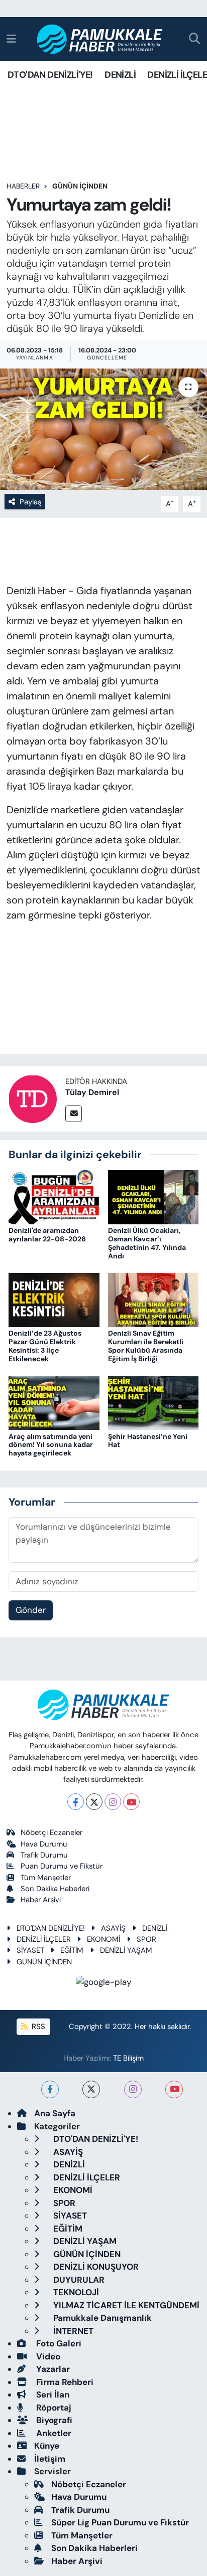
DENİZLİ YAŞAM (126, 1950)
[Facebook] (76, 1802)
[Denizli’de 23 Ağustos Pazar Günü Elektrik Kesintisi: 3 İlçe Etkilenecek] (54, 1299)
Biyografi (53, 2420)
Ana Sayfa (55, 2113)
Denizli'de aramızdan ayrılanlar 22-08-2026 (47, 1235)
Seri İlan (52, 2395)
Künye (47, 2446)
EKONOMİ (103, 1939)
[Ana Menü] (11, 39)
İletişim (50, 2459)
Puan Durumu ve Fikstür (62, 1866)
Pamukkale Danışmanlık (101, 2318)
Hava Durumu (44, 1844)
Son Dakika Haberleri (55, 1889)
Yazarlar (52, 2369)
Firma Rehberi (64, 2382)
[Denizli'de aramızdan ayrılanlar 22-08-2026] (54, 1196)
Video (47, 2356)
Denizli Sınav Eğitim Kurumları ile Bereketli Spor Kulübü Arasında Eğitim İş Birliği (146, 1346)
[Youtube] (131, 1802)
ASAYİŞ (113, 1928)
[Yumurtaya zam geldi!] (103, 429)
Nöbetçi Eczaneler (51, 1832)
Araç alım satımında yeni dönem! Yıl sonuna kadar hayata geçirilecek (51, 1445)
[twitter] (91, 2089)
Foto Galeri (58, 2343)
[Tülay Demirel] (33, 1098)
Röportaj (53, 2408)
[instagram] (133, 2089)
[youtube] (174, 2089)
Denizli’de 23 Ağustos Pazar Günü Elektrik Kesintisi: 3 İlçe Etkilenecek (45, 1346)
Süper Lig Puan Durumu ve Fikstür (120, 2522)
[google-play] (104, 1983)
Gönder (31, 1610)
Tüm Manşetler (46, 1878)
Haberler (23, 186)
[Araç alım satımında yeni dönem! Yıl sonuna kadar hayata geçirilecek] (54, 1402)
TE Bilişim (128, 2058)
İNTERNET (72, 2331)
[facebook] (50, 2089)
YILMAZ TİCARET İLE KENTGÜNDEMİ (125, 2305)
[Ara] (195, 39)
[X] (94, 1802)
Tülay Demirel (92, 1092)
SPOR (146, 1939)
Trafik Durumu (44, 1855)
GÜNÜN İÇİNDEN (80, 186)
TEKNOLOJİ (75, 2292)
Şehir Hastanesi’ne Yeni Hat (148, 1441)
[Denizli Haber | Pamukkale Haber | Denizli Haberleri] (100, 39)
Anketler (53, 2433)
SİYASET (30, 1950)
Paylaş (30, 502)
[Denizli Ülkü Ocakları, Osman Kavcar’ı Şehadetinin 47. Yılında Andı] (153, 1196)
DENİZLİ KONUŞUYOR (95, 2267)
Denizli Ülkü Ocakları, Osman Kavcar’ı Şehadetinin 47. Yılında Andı (147, 1243)
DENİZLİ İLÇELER (44, 1939)
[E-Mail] (74, 1114)
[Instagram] (113, 1802)
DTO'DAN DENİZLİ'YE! (50, 75)
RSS (37, 2027)
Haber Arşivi (41, 1900)
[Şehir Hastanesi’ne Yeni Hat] (153, 1402)
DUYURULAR (78, 2280)
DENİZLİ (120, 75)
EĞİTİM (72, 1950)
